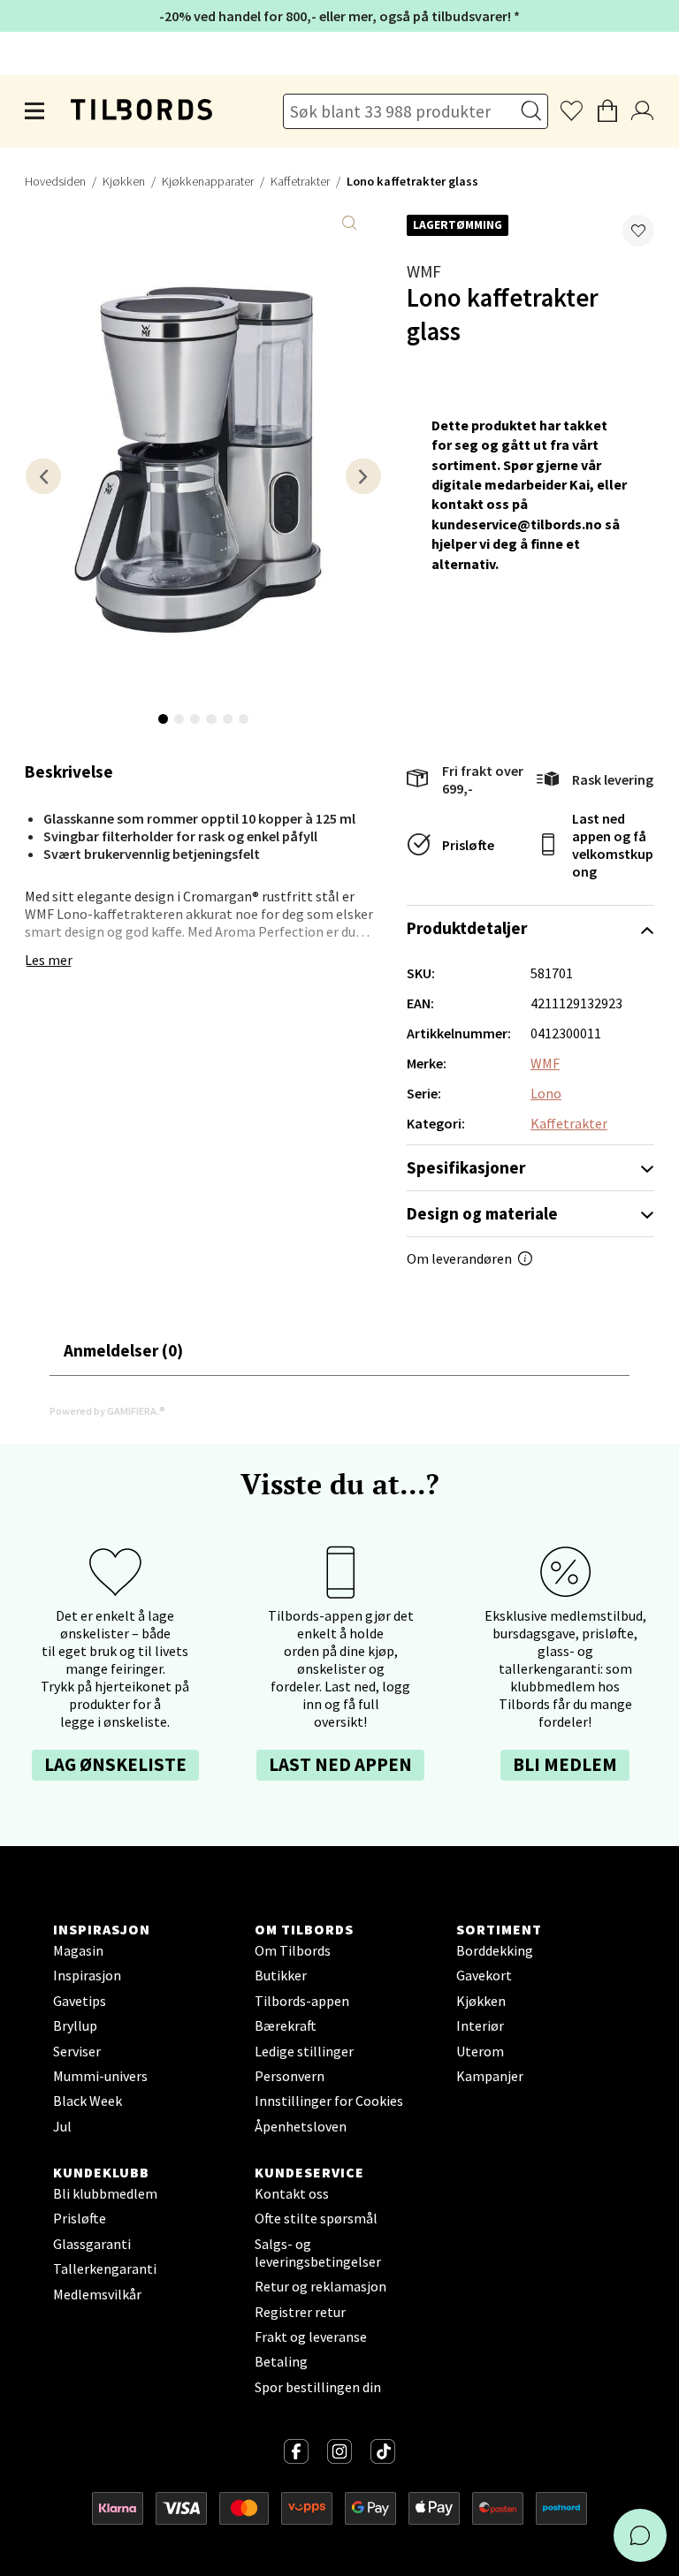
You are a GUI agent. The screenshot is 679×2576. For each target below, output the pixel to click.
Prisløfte (468, 845)
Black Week (88, 2101)
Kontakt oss (292, 2193)
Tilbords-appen (302, 2001)
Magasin (78, 1950)
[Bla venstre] (43, 476)
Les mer (49, 960)
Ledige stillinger (304, 2051)
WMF (424, 271)
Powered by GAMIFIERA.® (107, 1411)
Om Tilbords (293, 1950)
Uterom (480, 2051)
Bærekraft (286, 2025)
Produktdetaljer (467, 928)
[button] (638, 231)
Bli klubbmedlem (105, 2193)
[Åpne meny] (35, 111)
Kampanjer (490, 2076)
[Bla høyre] (363, 476)
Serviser (77, 2051)
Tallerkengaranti (105, 2268)
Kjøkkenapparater (208, 181)
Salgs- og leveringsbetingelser (318, 2253)
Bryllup (75, 2025)
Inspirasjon (87, 1975)
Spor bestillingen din (318, 2387)
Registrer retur (300, 2312)
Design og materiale (482, 1213)
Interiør (480, 2025)
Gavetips (80, 2001)
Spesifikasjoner (466, 1167)
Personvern (290, 2076)
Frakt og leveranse (311, 2337)
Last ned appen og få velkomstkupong (613, 845)
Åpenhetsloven (301, 2126)
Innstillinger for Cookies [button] (329, 2101)
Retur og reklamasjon (320, 2286)
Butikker (281, 1975)
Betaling (281, 2361)
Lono (546, 1093)
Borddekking (495, 1950)
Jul (62, 2126)
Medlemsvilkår (97, 2294)
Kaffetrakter (300, 181)
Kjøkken (124, 181)
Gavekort (484, 1975)
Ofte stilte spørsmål (316, 2218)
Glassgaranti (92, 2244)
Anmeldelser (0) (123, 1350)
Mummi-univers (100, 2076)
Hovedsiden (55, 181)
